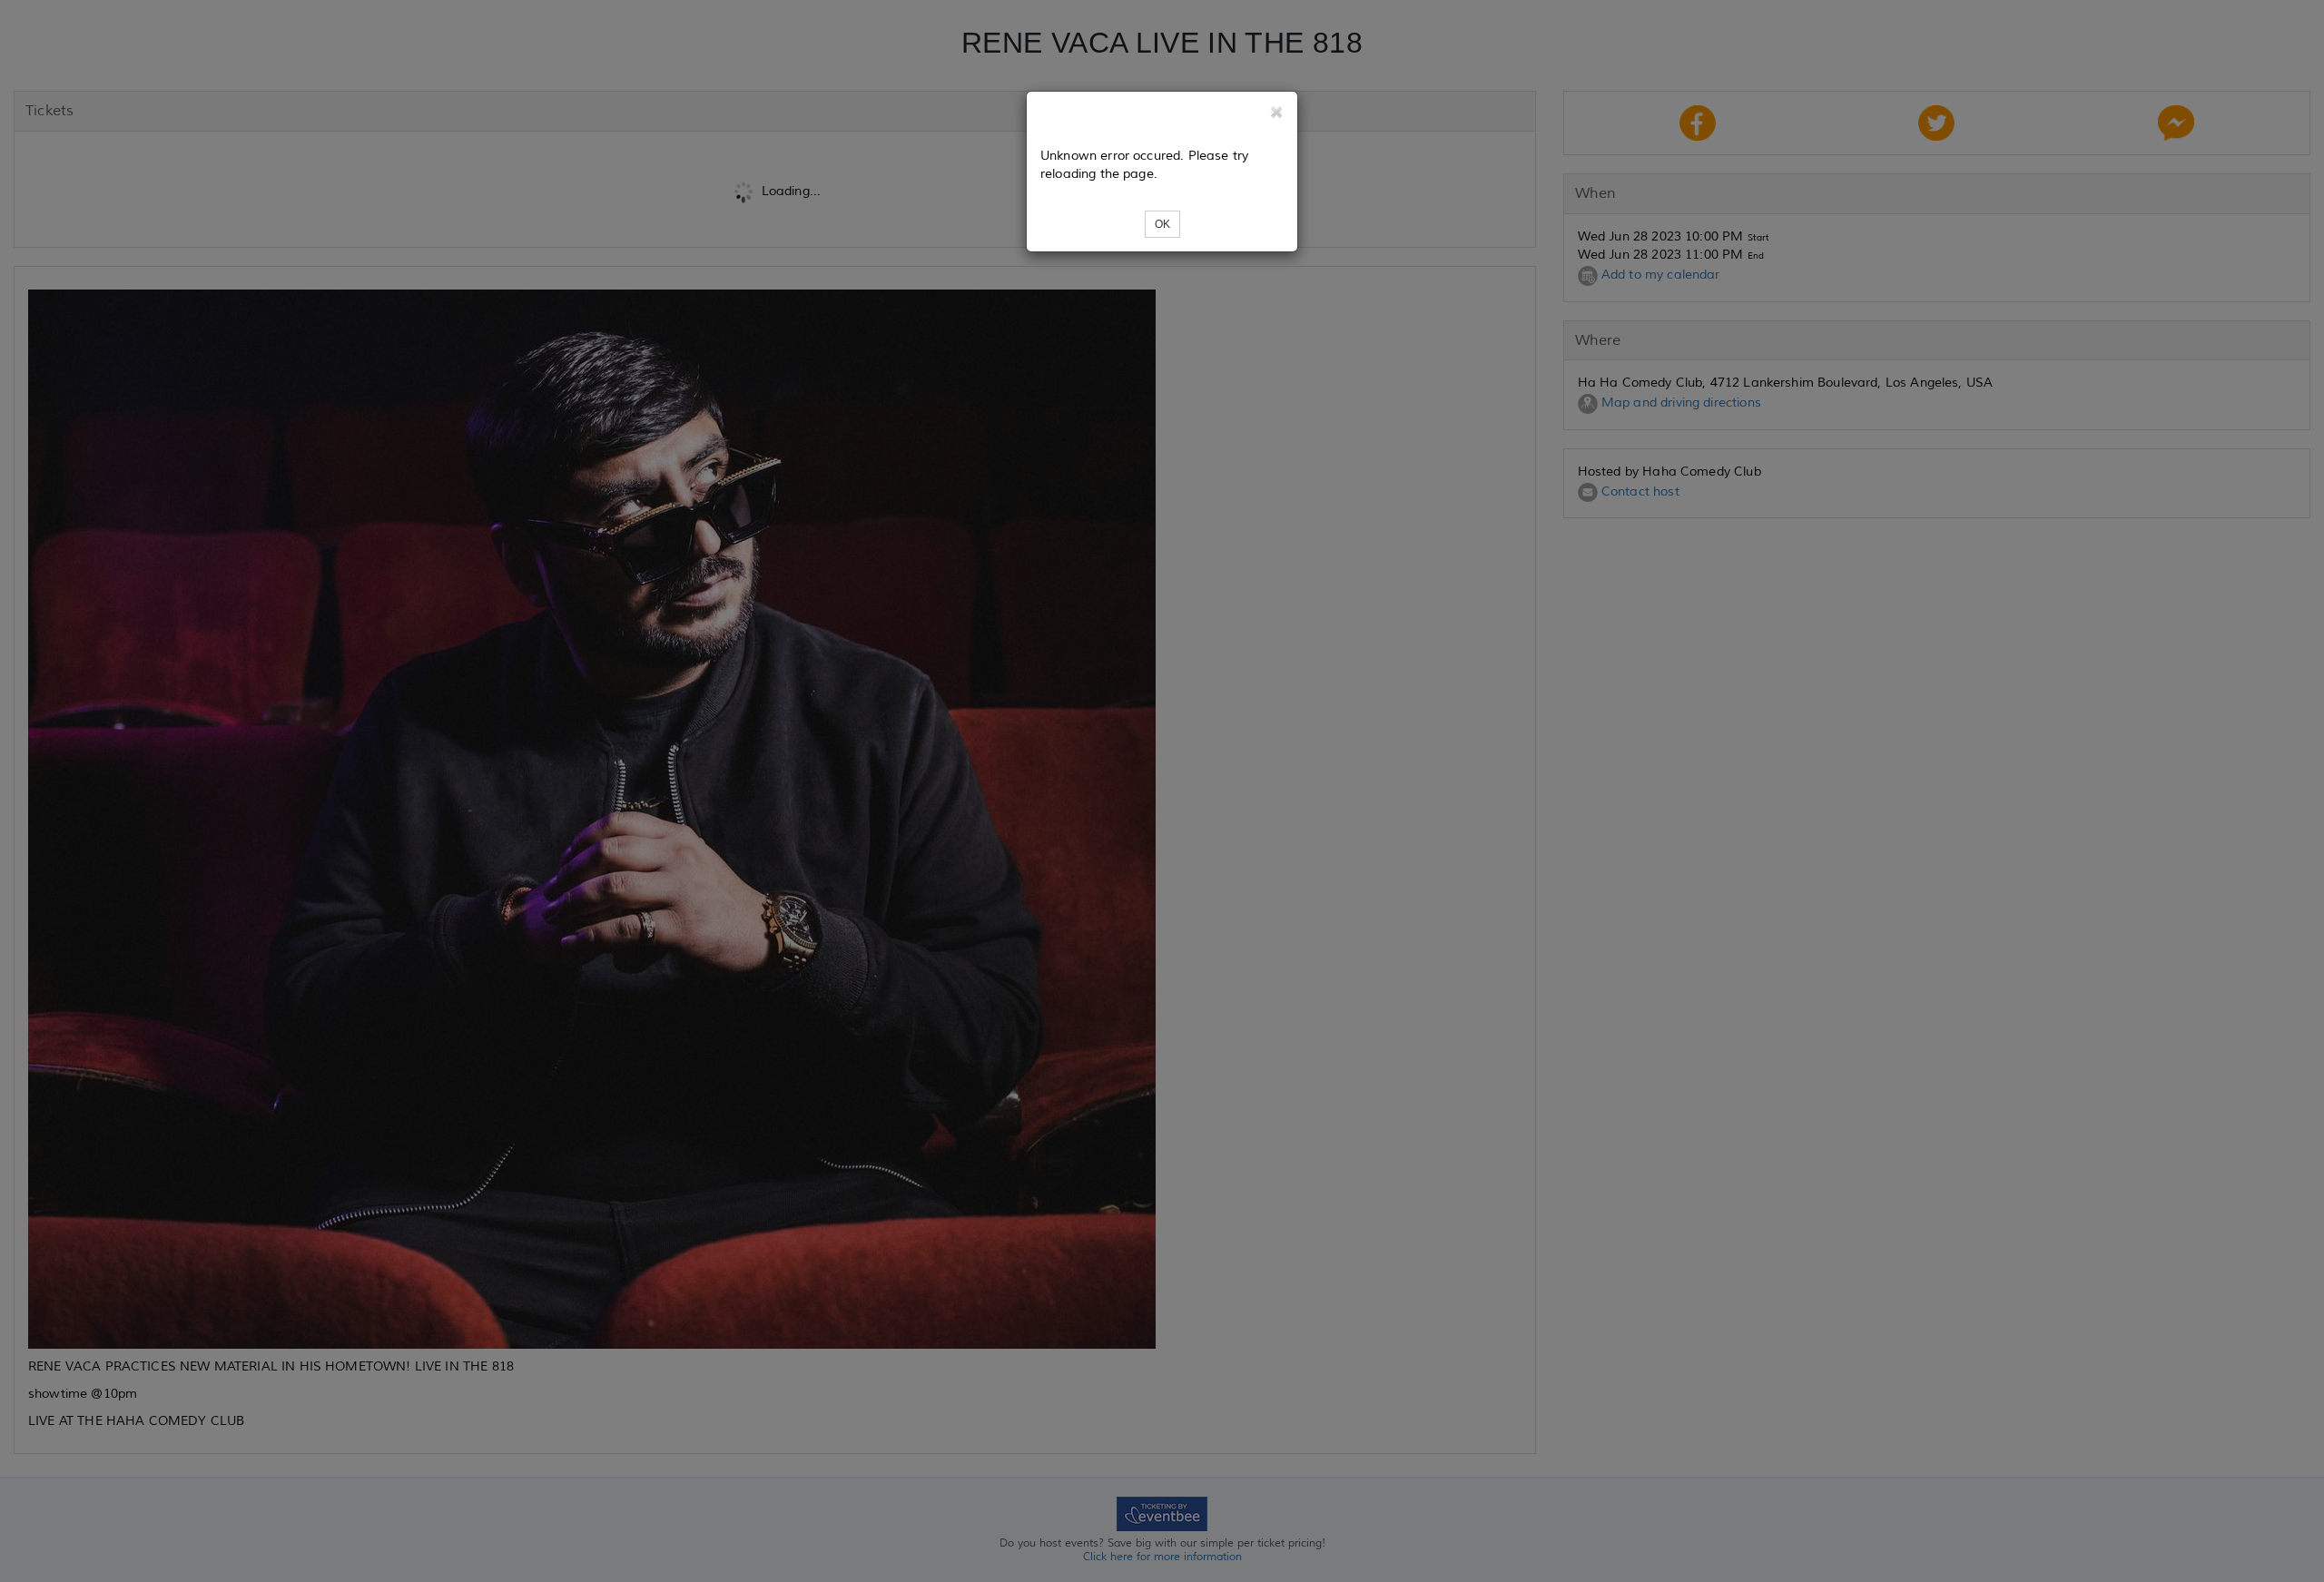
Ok (1162, 224)
